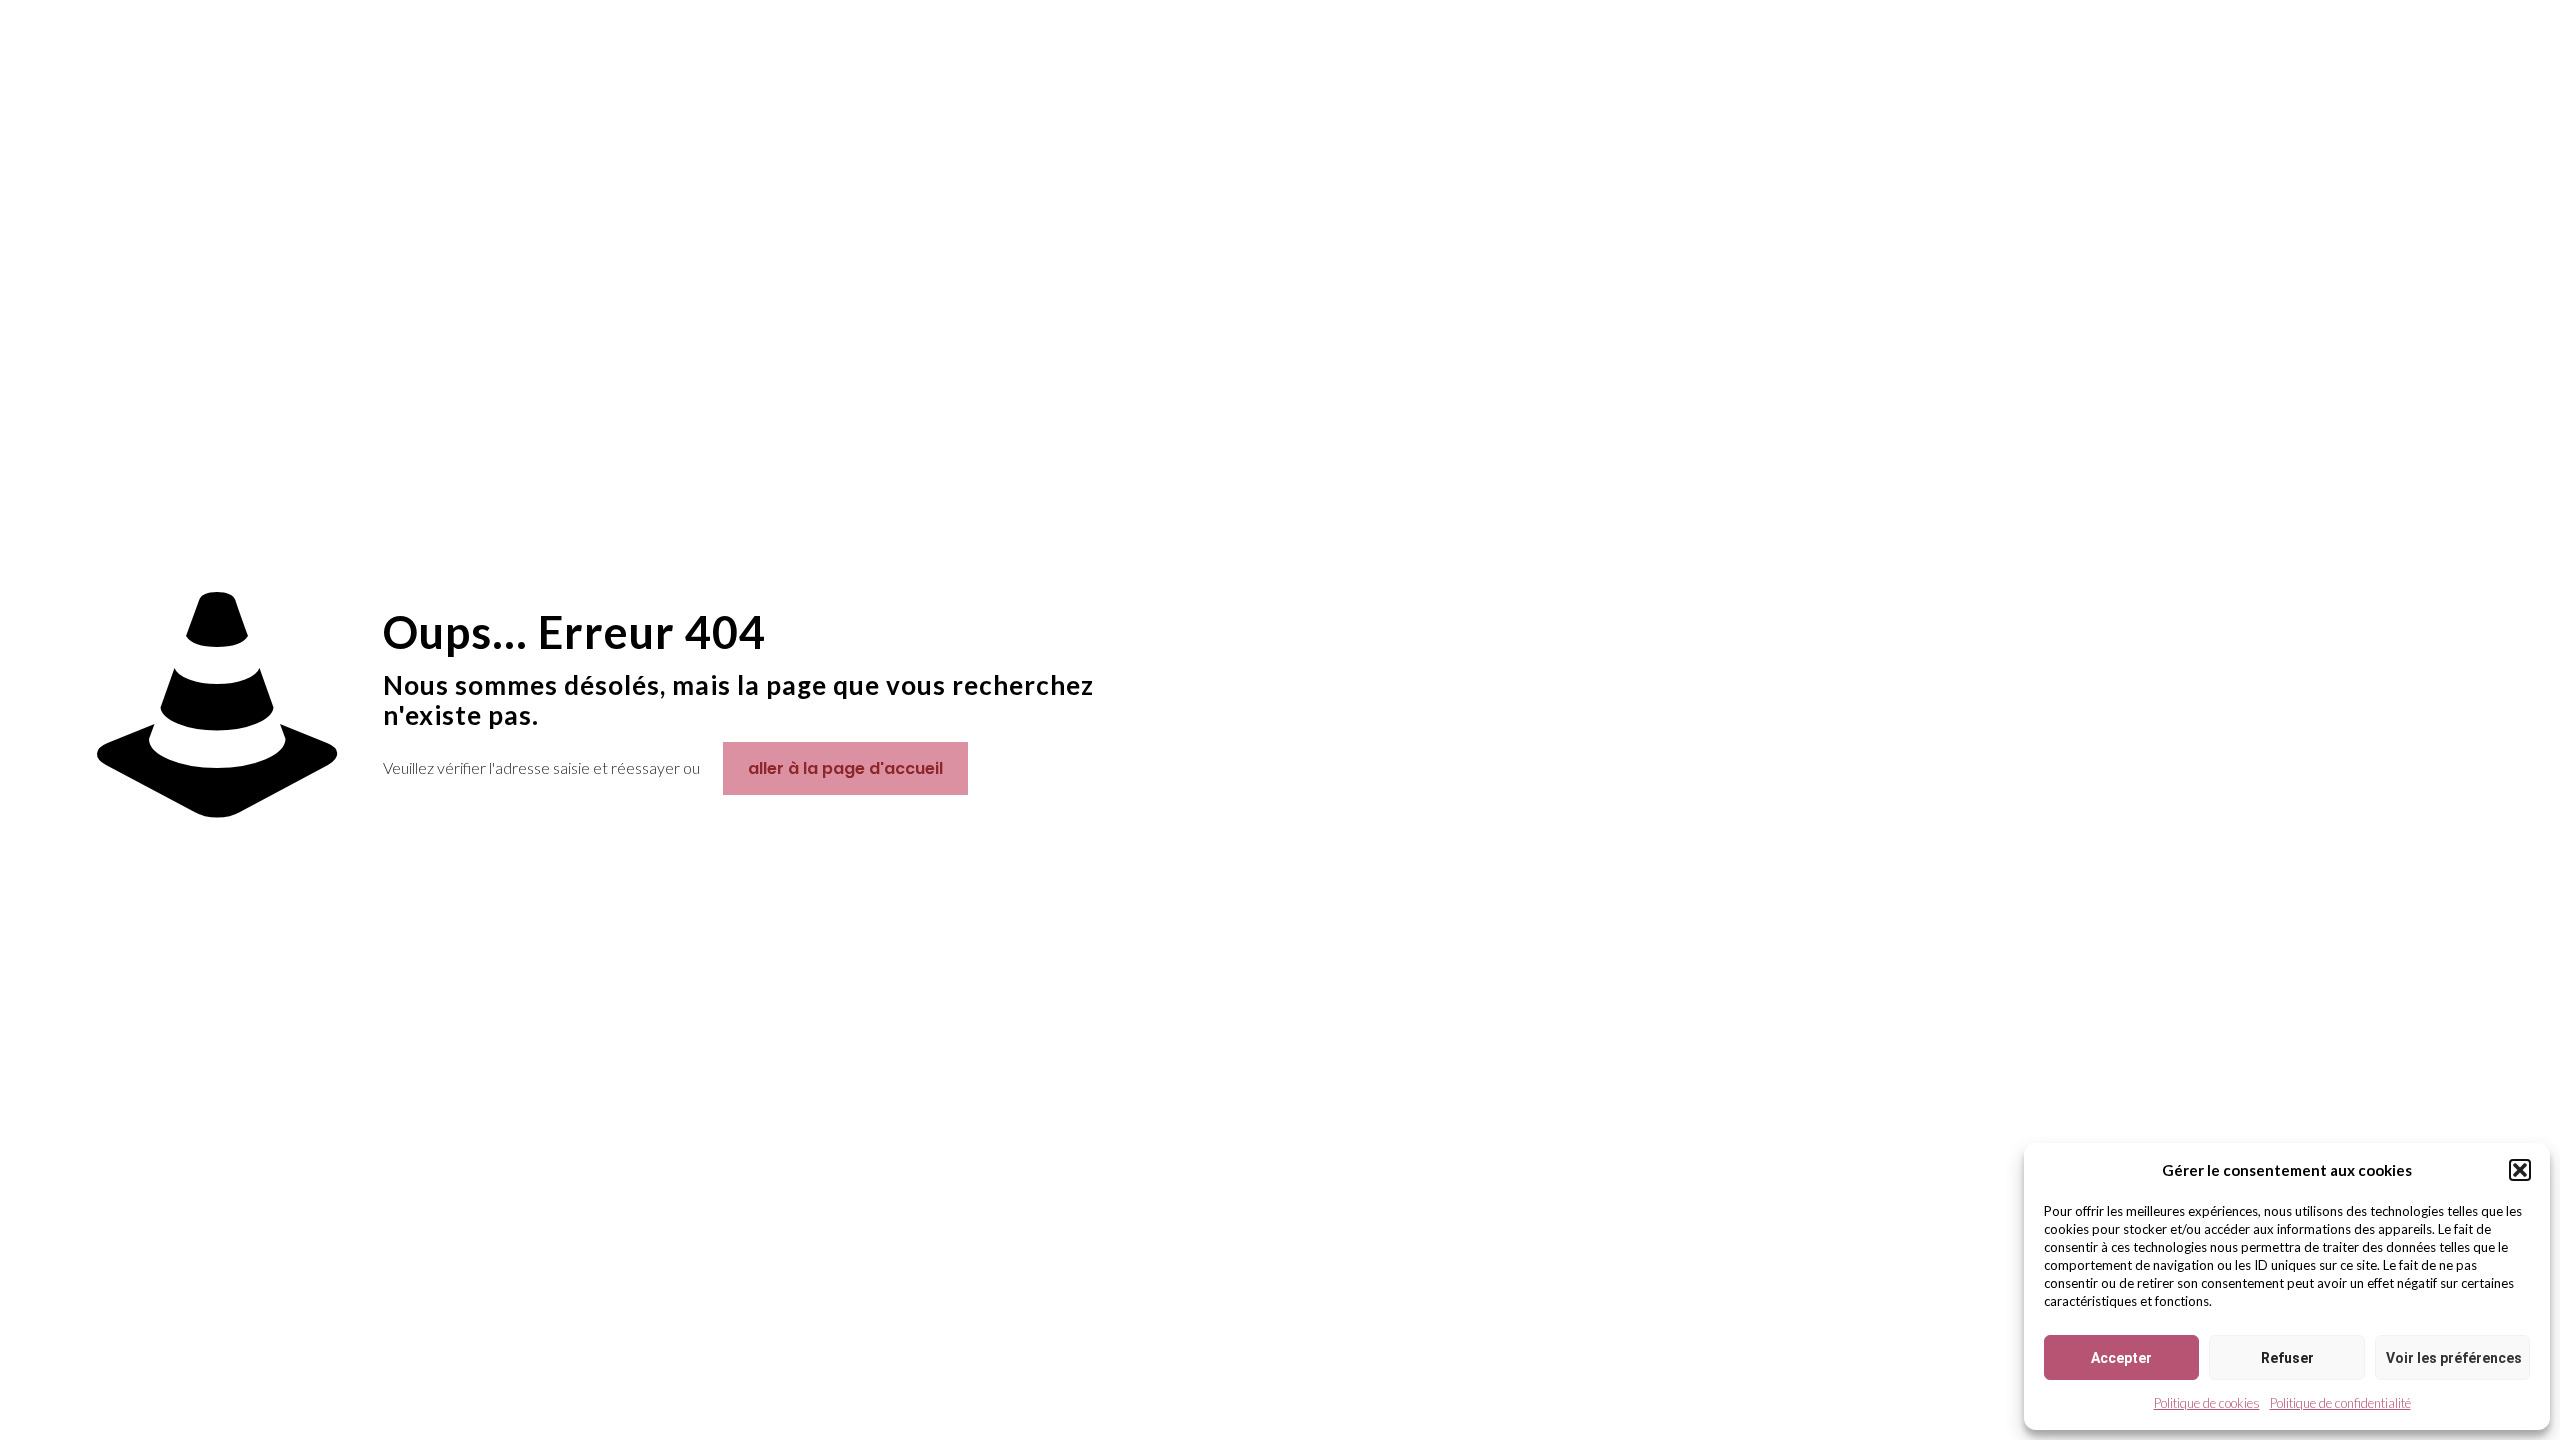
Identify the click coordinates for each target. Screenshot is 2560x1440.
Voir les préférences (2454, 1358)
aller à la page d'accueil (845, 768)
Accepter (2121, 1358)
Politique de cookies (2207, 1403)
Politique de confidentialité (2340, 1403)
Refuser (2287, 1358)
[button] (2520, 1170)
